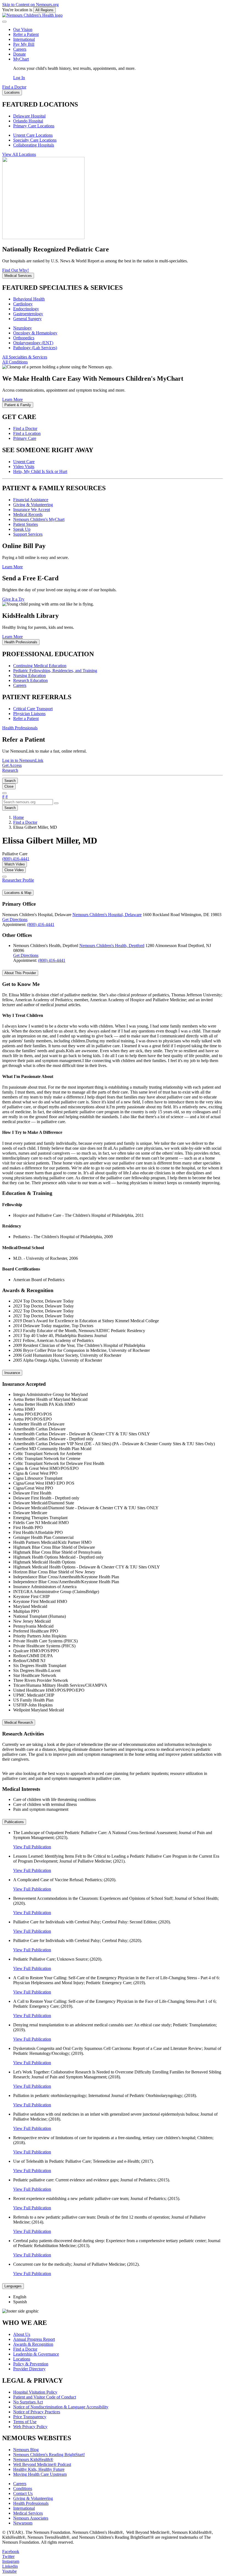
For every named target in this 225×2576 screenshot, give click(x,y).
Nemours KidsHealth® (33, 2459)
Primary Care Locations (34, 126)
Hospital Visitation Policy (35, 2392)
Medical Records (28, 514)
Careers (20, 49)
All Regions (44, 10)
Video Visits (24, 467)
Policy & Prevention (31, 2364)
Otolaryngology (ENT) (33, 343)
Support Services (28, 534)
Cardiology (23, 304)
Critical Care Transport (33, 709)
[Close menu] (4, 22)
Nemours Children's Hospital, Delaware (107, 915)
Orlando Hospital (28, 121)
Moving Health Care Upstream (40, 2474)
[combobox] (28, 802)
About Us (22, 2334)
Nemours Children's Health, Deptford (112, 946)
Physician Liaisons (29, 714)
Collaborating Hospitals (34, 145)
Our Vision (23, 29)
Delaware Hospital (29, 116)
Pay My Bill (24, 44)
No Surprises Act (28, 2402)
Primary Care (25, 438)
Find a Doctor (25, 428)
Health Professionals (31, 2503)
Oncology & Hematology (35, 333)
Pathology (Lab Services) (35, 348)
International (24, 39)
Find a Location (27, 433)
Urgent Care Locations (33, 135)
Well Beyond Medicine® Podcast (42, 2464)
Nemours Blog (26, 2450)
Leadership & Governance (36, 2354)
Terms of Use (25, 2422)
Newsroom (23, 2523)
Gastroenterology (28, 314)
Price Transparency (30, 2417)
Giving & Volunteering (33, 505)
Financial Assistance (31, 500)
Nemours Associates (31, 2518)
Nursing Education (29, 675)
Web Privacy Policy (30, 2427)
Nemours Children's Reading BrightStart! (49, 2455)
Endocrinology (26, 309)
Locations (22, 2359)
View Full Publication (32, 1847)
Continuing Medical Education (40, 666)
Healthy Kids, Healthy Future (39, 2469)
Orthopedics (24, 338)
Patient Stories (26, 524)
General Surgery (27, 319)
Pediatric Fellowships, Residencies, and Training (55, 671)
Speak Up (22, 529)
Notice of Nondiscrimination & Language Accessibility (61, 2407)
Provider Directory (29, 2369)
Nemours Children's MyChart (39, 519)
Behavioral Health (29, 299)
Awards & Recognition (33, 2344)
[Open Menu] (4, 793)
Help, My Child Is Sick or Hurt (40, 471)
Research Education (30, 680)
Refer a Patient (26, 34)
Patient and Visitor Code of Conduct (45, 2397)
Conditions (23, 2488)
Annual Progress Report (34, 2339)
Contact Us (23, 2493)
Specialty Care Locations (35, 140)
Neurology (22, 328)
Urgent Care (24, 462)
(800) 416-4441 (41, 924)
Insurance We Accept (32, 510)
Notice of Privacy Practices (37, 2412)
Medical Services (28, 2513)
